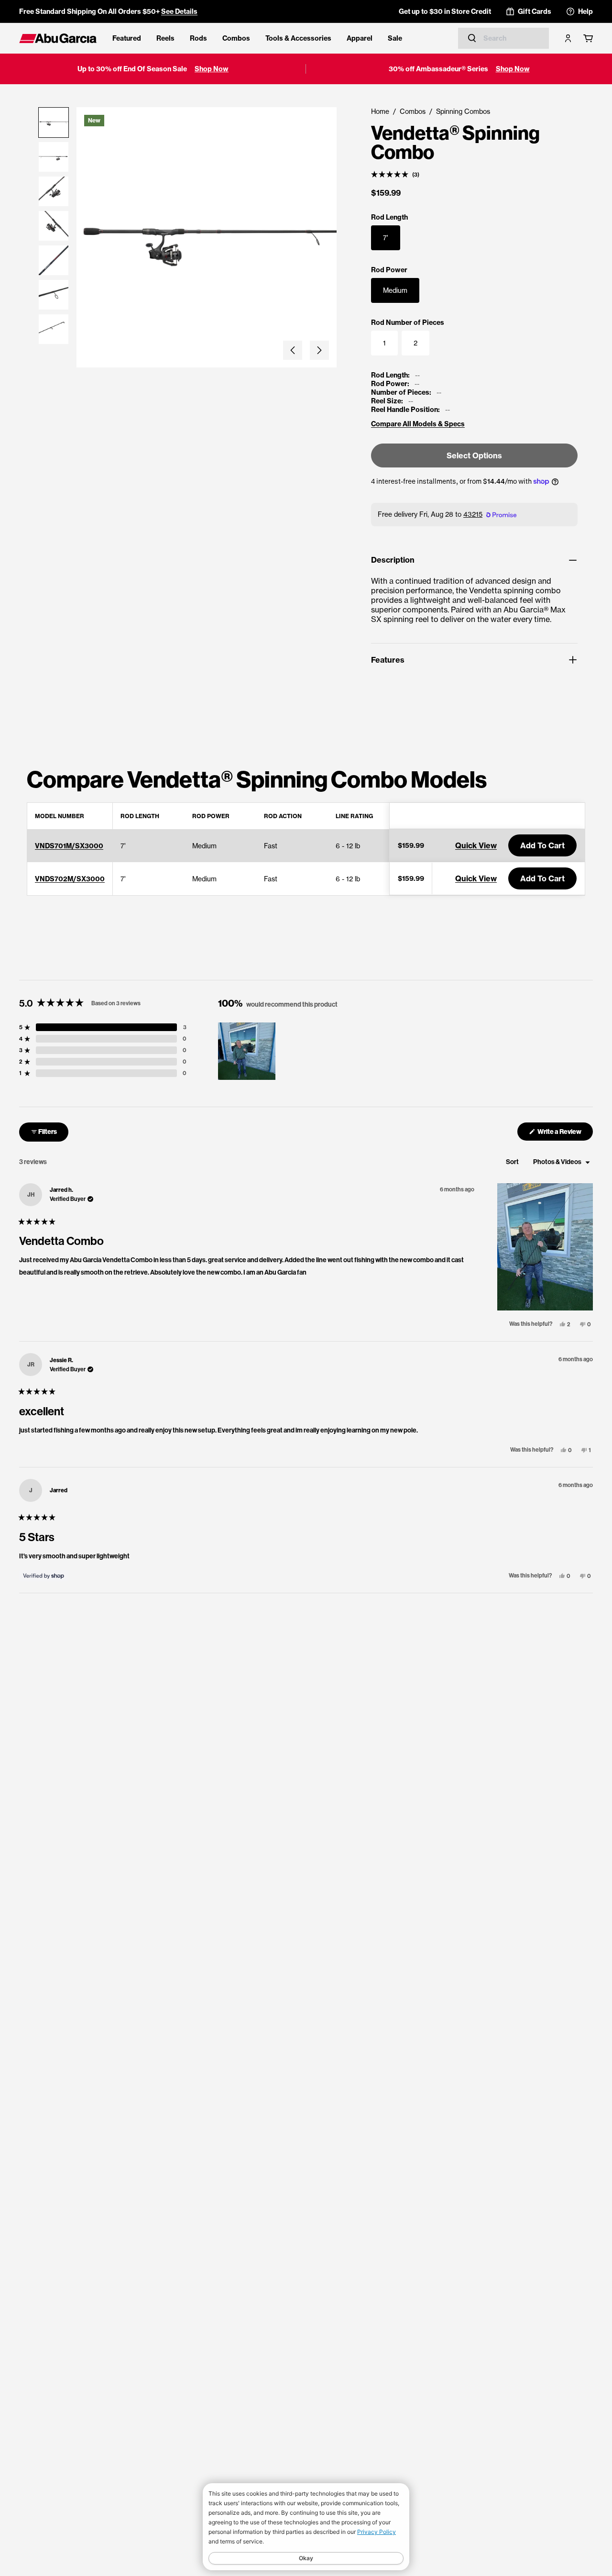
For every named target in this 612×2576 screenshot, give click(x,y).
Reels (165, 38)
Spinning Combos (463, 111)
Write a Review (565, 1134)
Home (380, 111)
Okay (306, 2558)
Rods (198, 38)
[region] (248, 1051)
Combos (236, 38)
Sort (513, 1162)
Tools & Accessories (298, 38)
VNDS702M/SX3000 (70, 879)
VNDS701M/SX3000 (69, 846)
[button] (293, 350)
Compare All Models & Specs (418, 424)
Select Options (474, 455)
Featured (127, 38)
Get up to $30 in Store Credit (445, 11)
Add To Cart (542, 845)
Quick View (476, 845)
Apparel (360, 38)
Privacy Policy (377, 2532)
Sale (395, 38)
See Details (179, 11)
